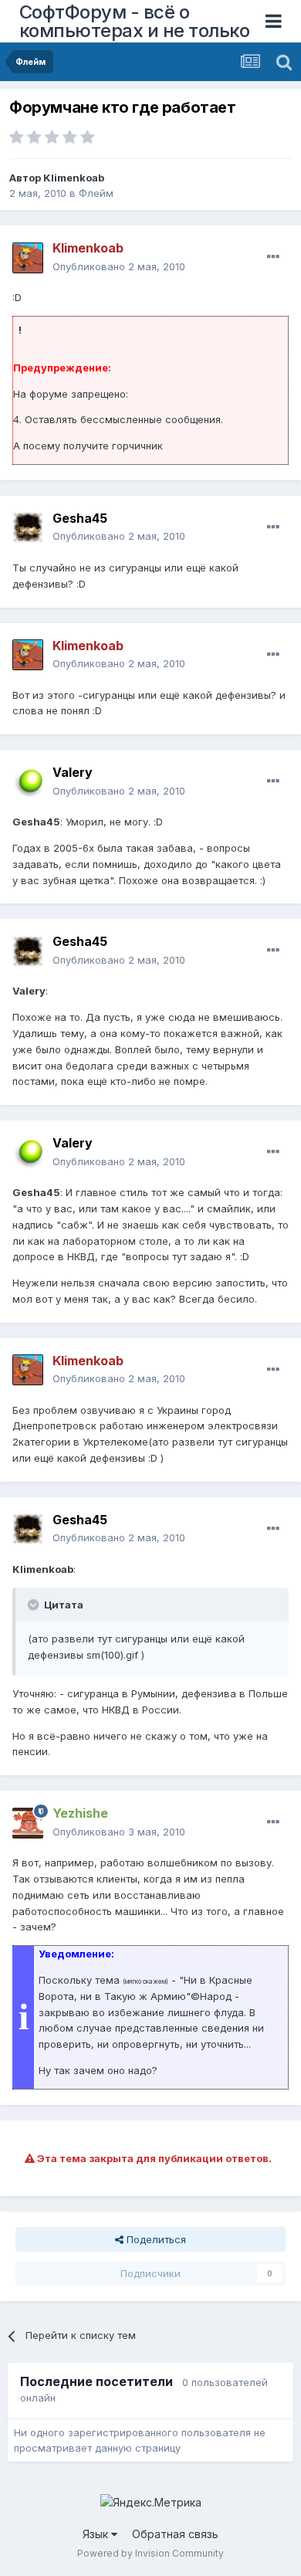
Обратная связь (175, 2534)
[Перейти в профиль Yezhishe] (28, 1823)
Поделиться (155, 2239)
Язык (97, 2534)
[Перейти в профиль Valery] (28, 782)
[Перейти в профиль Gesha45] (28, 527)
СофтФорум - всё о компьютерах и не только (135, 21)
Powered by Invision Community (150, 2553)
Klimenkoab (74, 178)
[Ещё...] (273, 257)
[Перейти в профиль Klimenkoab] (28, 258)
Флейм (96, 193)
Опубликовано (119, 266)
